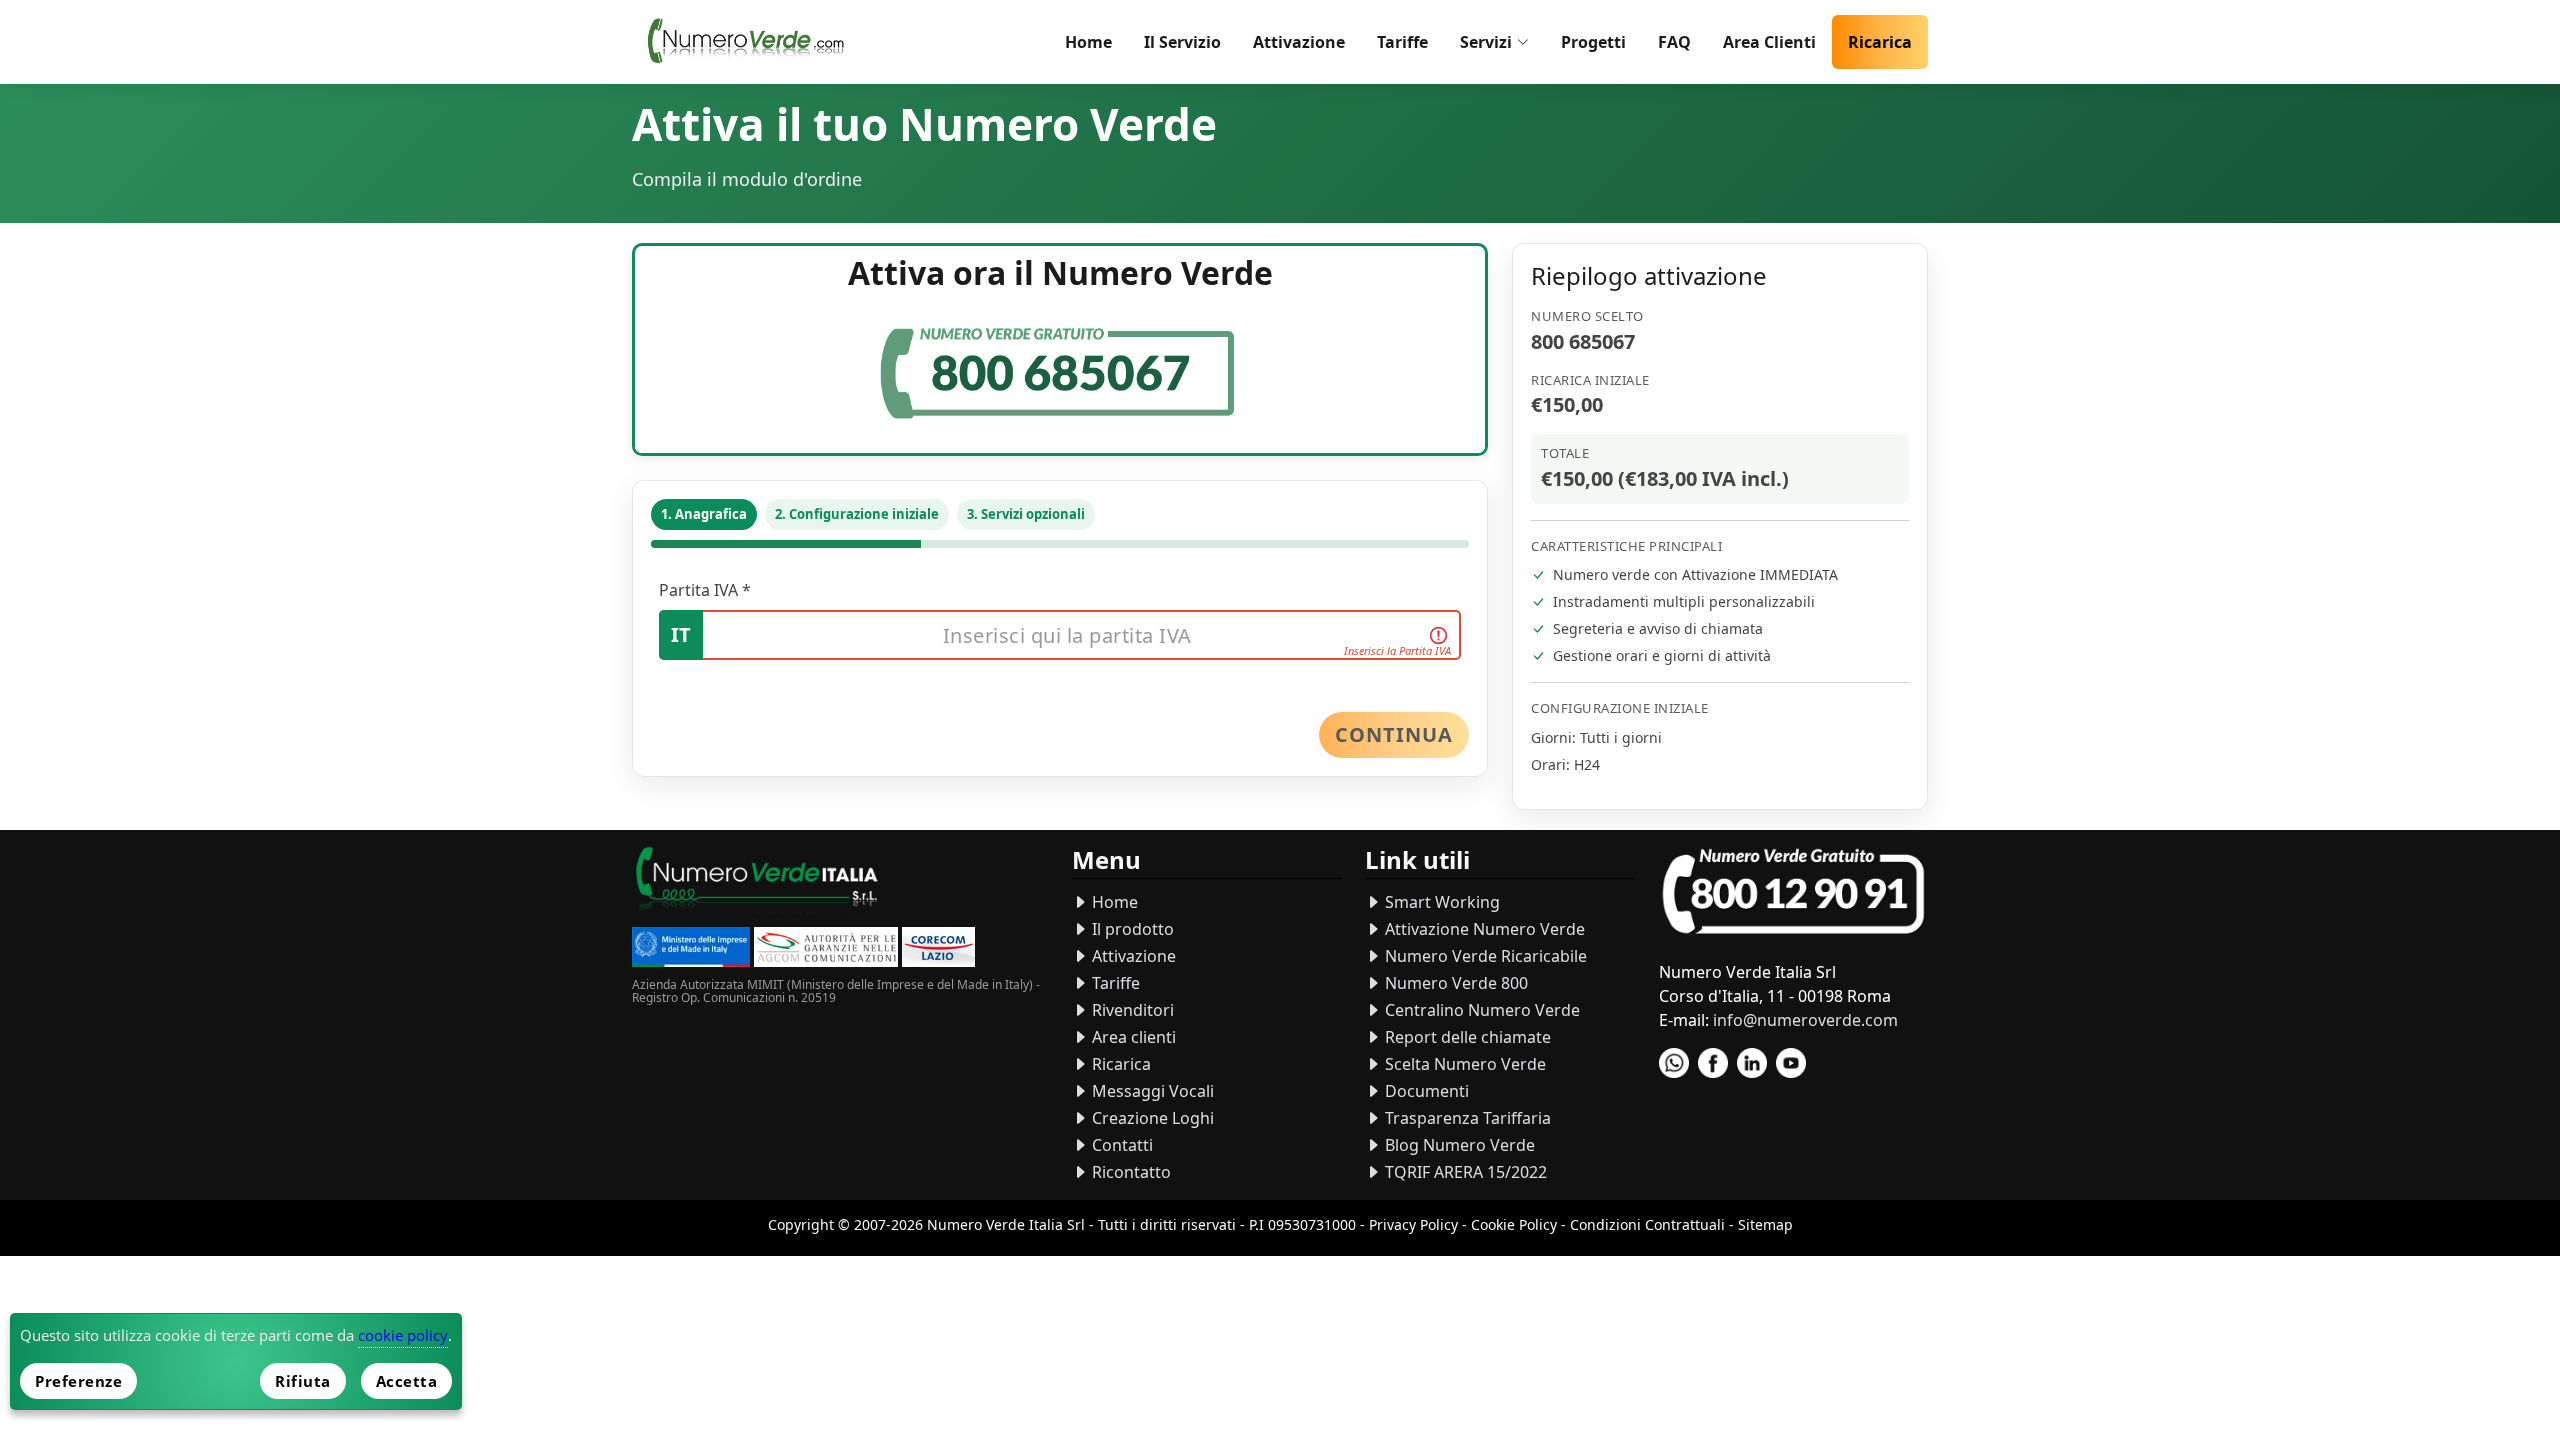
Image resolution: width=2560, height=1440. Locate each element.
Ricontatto (1129, 1172)
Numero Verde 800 (1454, 983)
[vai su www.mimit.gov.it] (691, 949)
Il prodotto (1131, 929)
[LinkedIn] (1752, 1063)
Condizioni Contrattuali (1647, 1224)
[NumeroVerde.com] (751, 42)
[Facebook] (1713, 1063)
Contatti (1120, 1145)
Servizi (1486, 42)
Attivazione (1299, 42)
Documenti (1425, 1091)
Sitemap (1765, 1224)
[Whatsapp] (1674, 1063)
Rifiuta (303, 1381)
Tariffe (1402, 42)
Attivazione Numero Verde (1483, 929)
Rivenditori (1131, 1010)
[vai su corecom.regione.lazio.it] (938, 949)
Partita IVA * (705, 590)
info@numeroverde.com (1805, 1020)
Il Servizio (1182, 42)
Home (1088, 42)
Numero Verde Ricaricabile (1484, 956)
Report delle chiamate (1466, 1037)
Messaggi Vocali (1151, 1091)
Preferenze (78, 1381)
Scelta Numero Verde (1463, 1064)
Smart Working (1440, 902)
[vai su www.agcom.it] (826, 949)
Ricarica (1880, 42)
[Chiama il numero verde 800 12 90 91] (1793, 892)
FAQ (1674, 42)
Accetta (407, 1381)
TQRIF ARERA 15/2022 (1464, 1172)
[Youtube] (1791, 1063)
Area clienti (1132, 1037)
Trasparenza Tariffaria (1466, 1118)
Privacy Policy (1413, 1224)
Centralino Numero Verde (1480, 1010)
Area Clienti (1769, 42)
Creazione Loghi (1151, 1118)
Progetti (1593, 42)
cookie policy (403, 1335)
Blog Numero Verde (1458, 1145)
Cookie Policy (1514, 1224)
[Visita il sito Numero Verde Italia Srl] (757, 883)
